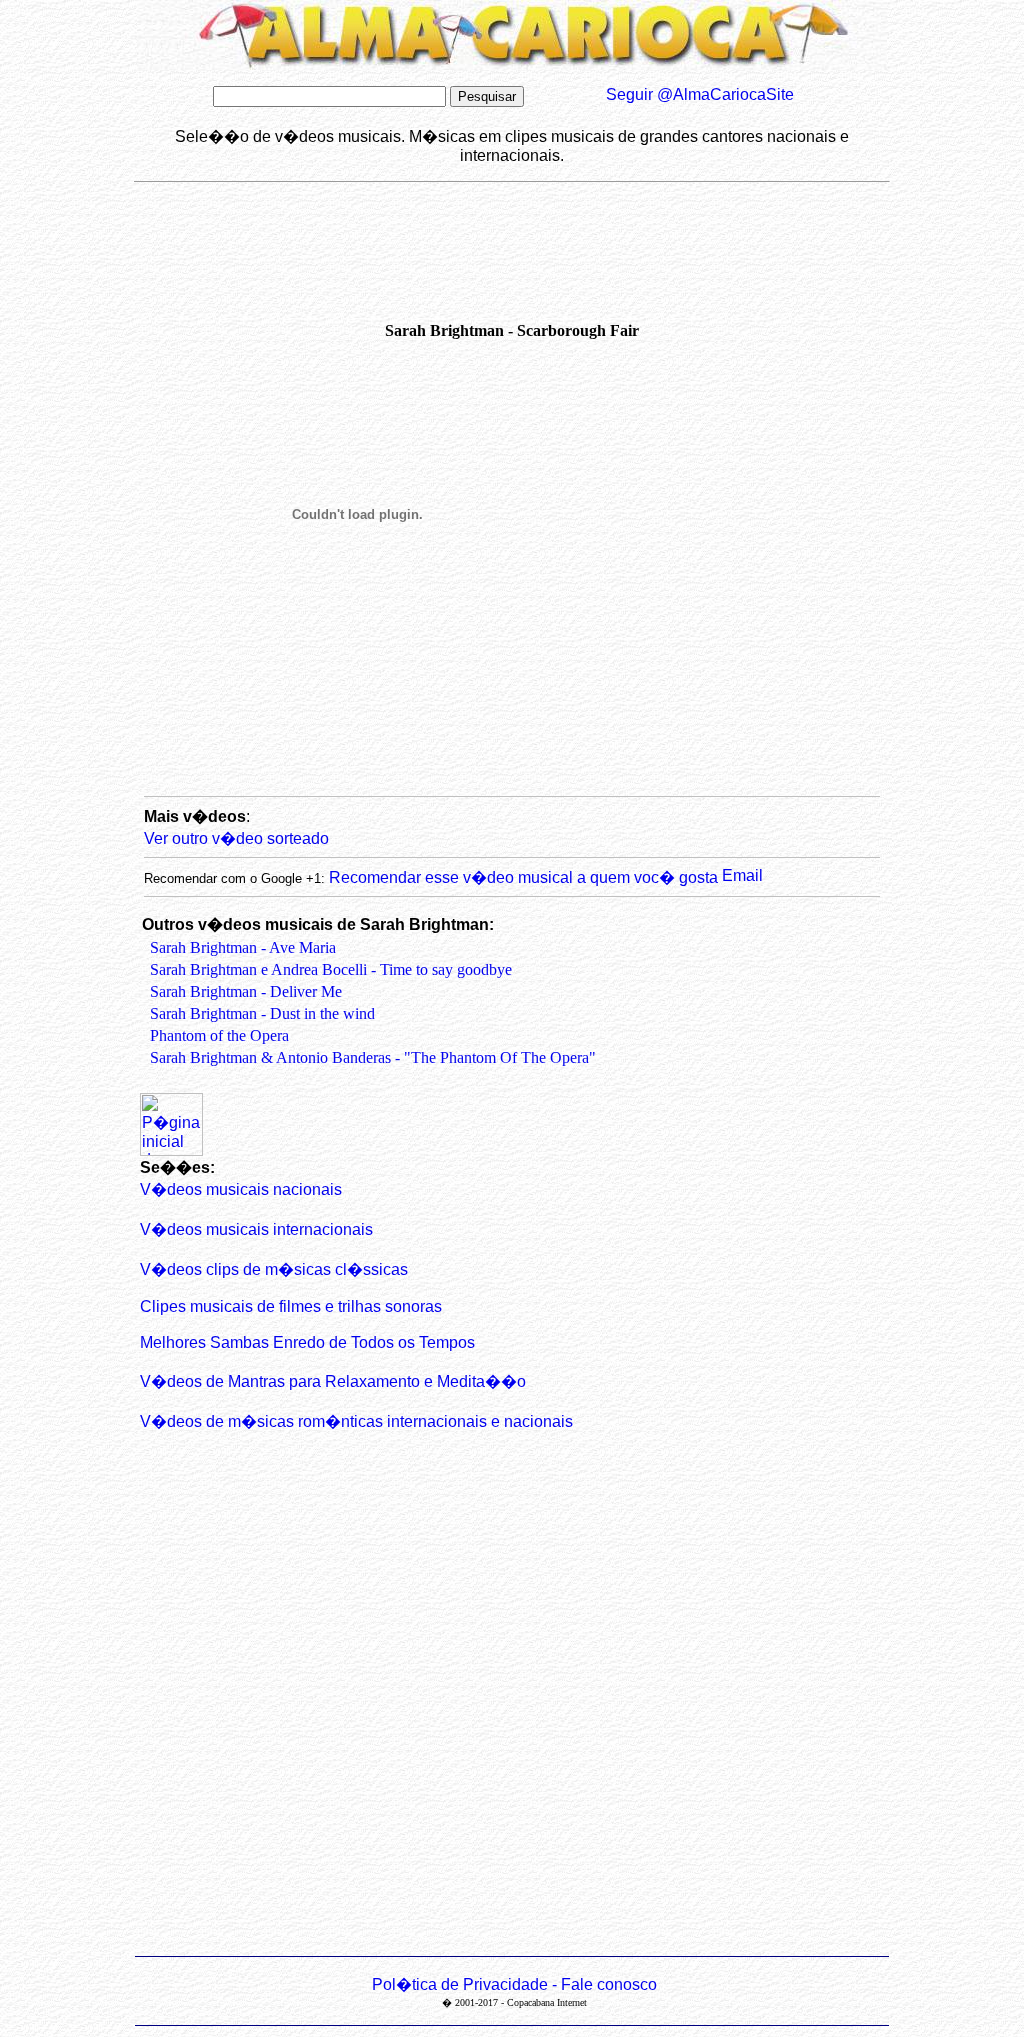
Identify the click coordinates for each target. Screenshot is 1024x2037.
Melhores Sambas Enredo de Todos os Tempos (307, 1342)
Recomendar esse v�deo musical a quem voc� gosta (525, 877)
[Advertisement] (498, 271)
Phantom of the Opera (219, 1035)
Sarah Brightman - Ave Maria (243, 947)
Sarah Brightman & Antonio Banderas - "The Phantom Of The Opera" (373, 1057)
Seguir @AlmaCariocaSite (700, 94)
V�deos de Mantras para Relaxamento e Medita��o (333, 1381)
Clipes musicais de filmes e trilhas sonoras (291, 1306)
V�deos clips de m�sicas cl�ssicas (274, 1269)
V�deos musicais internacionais (256, 1229)
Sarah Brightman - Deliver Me (246, 991)
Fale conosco (609, 1984)
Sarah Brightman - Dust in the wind (262, 1013)
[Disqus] (512, 1698)
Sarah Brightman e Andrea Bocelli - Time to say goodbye (331, 969)
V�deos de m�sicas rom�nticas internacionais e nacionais (356, 1421)
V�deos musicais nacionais (241, 1189)
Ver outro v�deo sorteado (236, 838)
